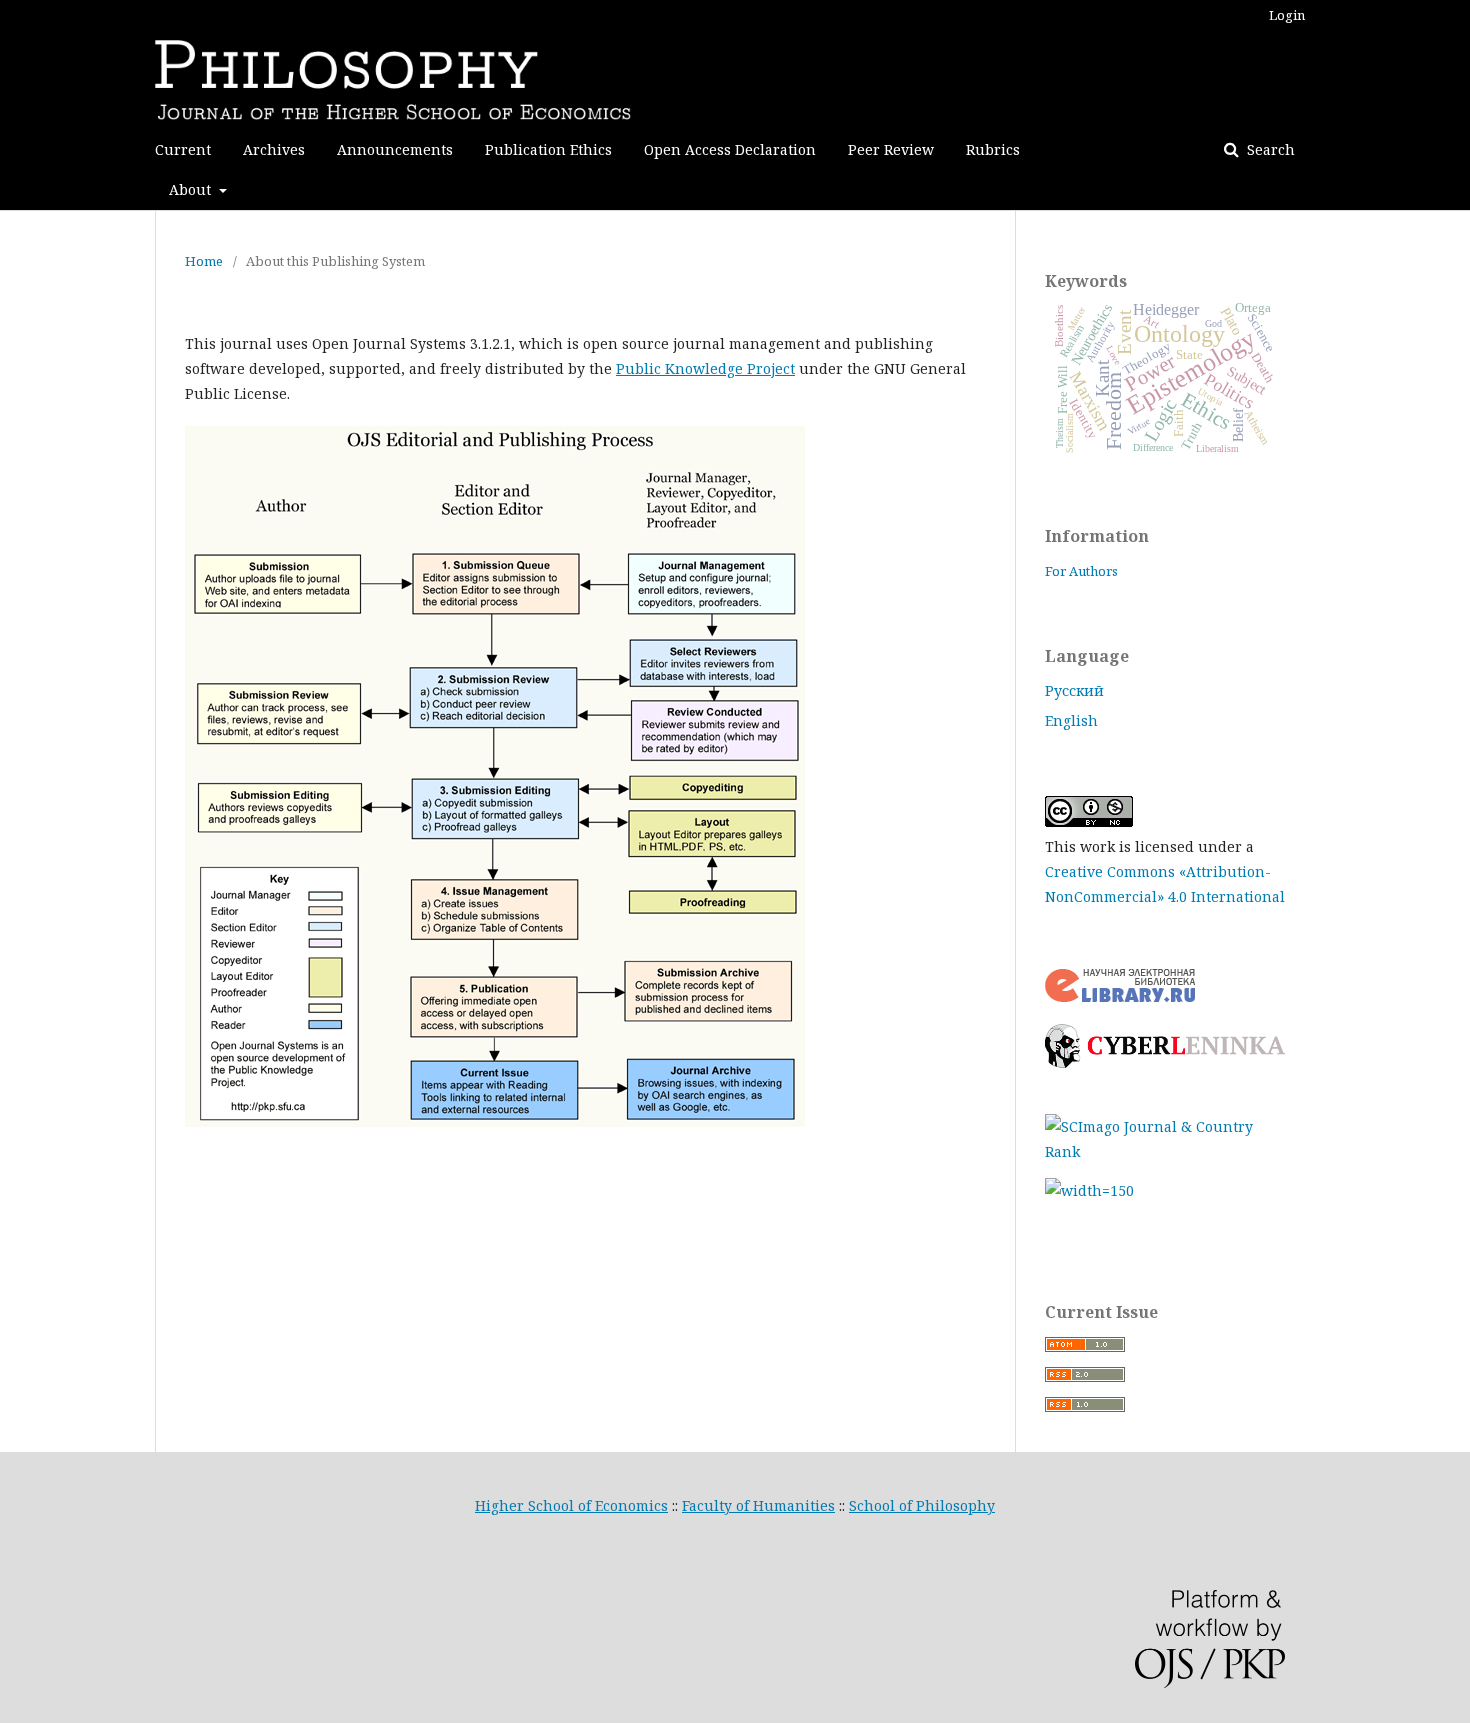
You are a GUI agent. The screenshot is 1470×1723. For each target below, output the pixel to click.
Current (183, 149)
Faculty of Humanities (758, 1505)
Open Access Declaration (730, 149)
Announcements (395, 149)
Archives (274, 149)
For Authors (1081, 571)
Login (1287, 15)
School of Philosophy (922, 1505)
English (1071, 720)
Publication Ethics (548, 149)
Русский (1074, 690)
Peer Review (891, 149)
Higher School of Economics (571, 1505)
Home (204, 261)
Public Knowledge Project (705, 368)
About (192, 189)
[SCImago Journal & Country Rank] (1165, 1151)
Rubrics (993, 149)
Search (1269, 149)
